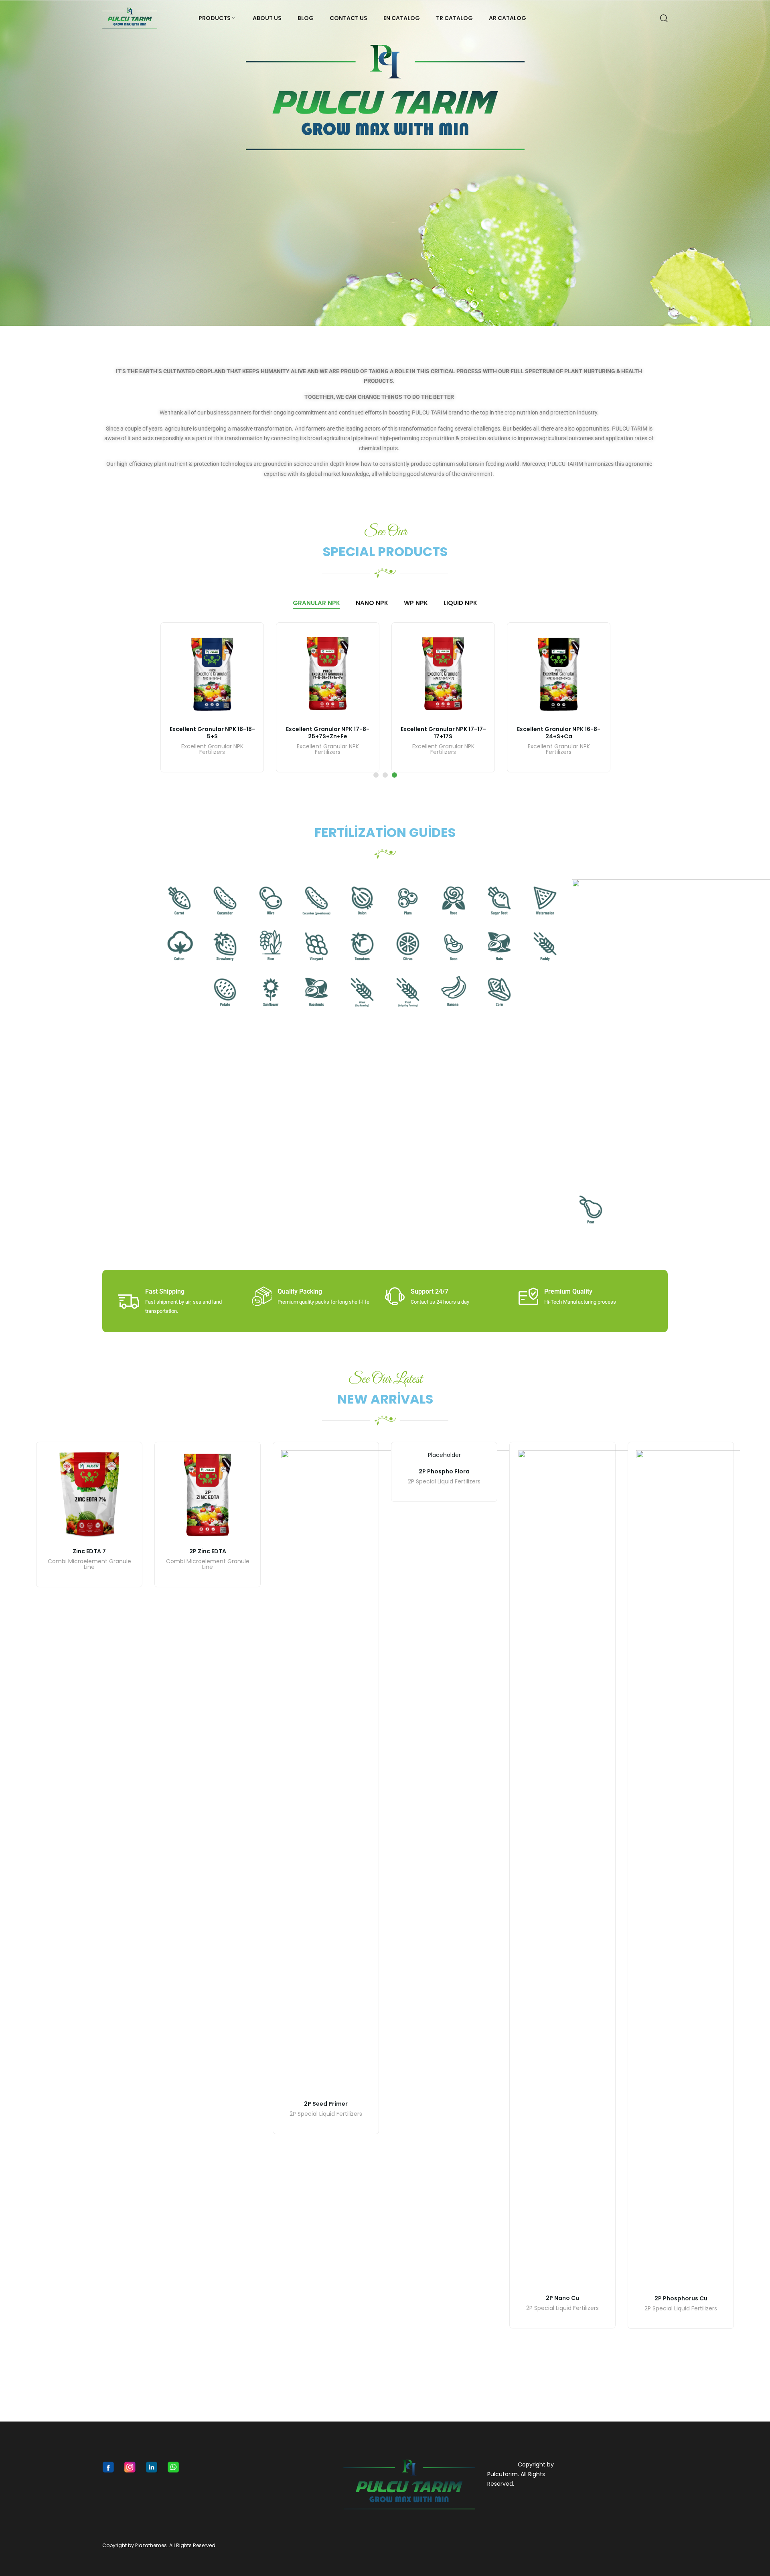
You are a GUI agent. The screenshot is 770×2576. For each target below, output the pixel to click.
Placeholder (444, 1455)
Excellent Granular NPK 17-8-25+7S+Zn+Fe (328, 733)
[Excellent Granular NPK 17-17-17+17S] (443, 674)
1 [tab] (376, 775)
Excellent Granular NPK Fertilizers (212, 750)
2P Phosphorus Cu (681, 2298)
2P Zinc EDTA (208, 1551)
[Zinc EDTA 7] (89, 1495)
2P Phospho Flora (444, 1471)
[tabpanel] (212, 697)
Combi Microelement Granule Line (89, 1565)
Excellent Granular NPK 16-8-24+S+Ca (559, 733)
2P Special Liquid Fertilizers (326, 2114)
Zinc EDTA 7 (89, 1551)
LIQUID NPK (460, 603)
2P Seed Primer (326, 2104)
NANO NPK (372, 603)
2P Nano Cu (562, 2298)
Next (760, 163)
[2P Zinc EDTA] (208, 1495)
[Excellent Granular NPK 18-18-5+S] (212, 674)
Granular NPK (316, 603)
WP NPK (416, 603)
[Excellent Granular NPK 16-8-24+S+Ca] (559, 674)
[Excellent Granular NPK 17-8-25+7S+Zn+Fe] (328, 674)
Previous (10, 163)
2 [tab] (385, 775)
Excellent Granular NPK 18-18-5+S (212, 733)
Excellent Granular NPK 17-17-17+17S (443, 733)
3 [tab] (394, 775)
